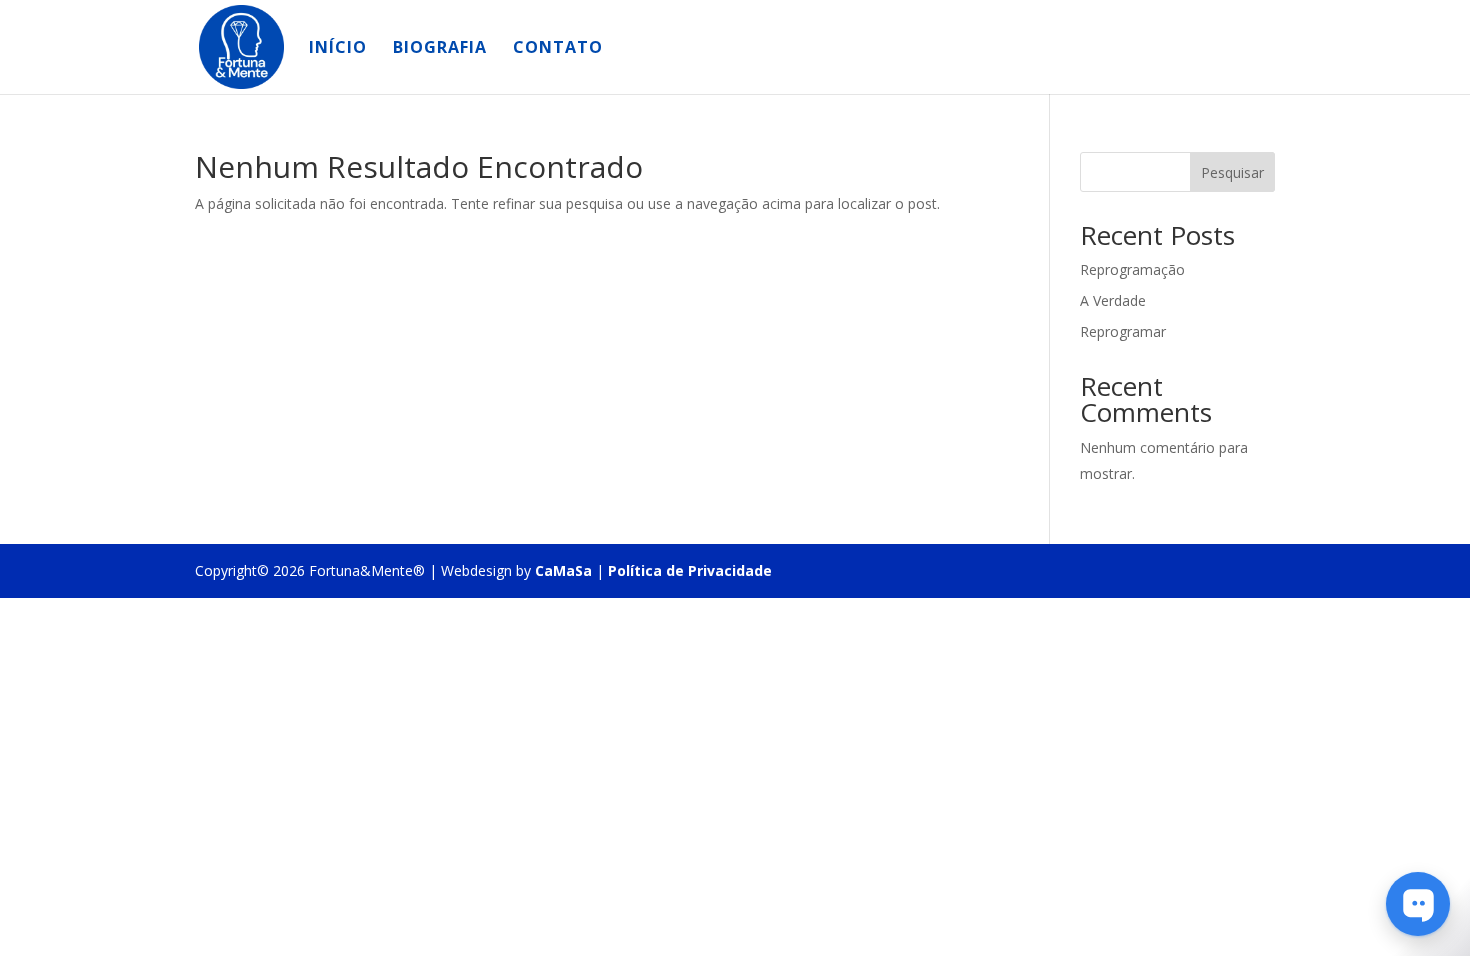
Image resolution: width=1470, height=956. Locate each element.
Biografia (440, 49)
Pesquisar (1232, 172)
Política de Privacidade (690, 570)
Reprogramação (1132, 269)
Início (338, 49)
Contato (558, 49)
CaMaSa (563, 570)
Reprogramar (1123, 331)
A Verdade (1113, 300)
